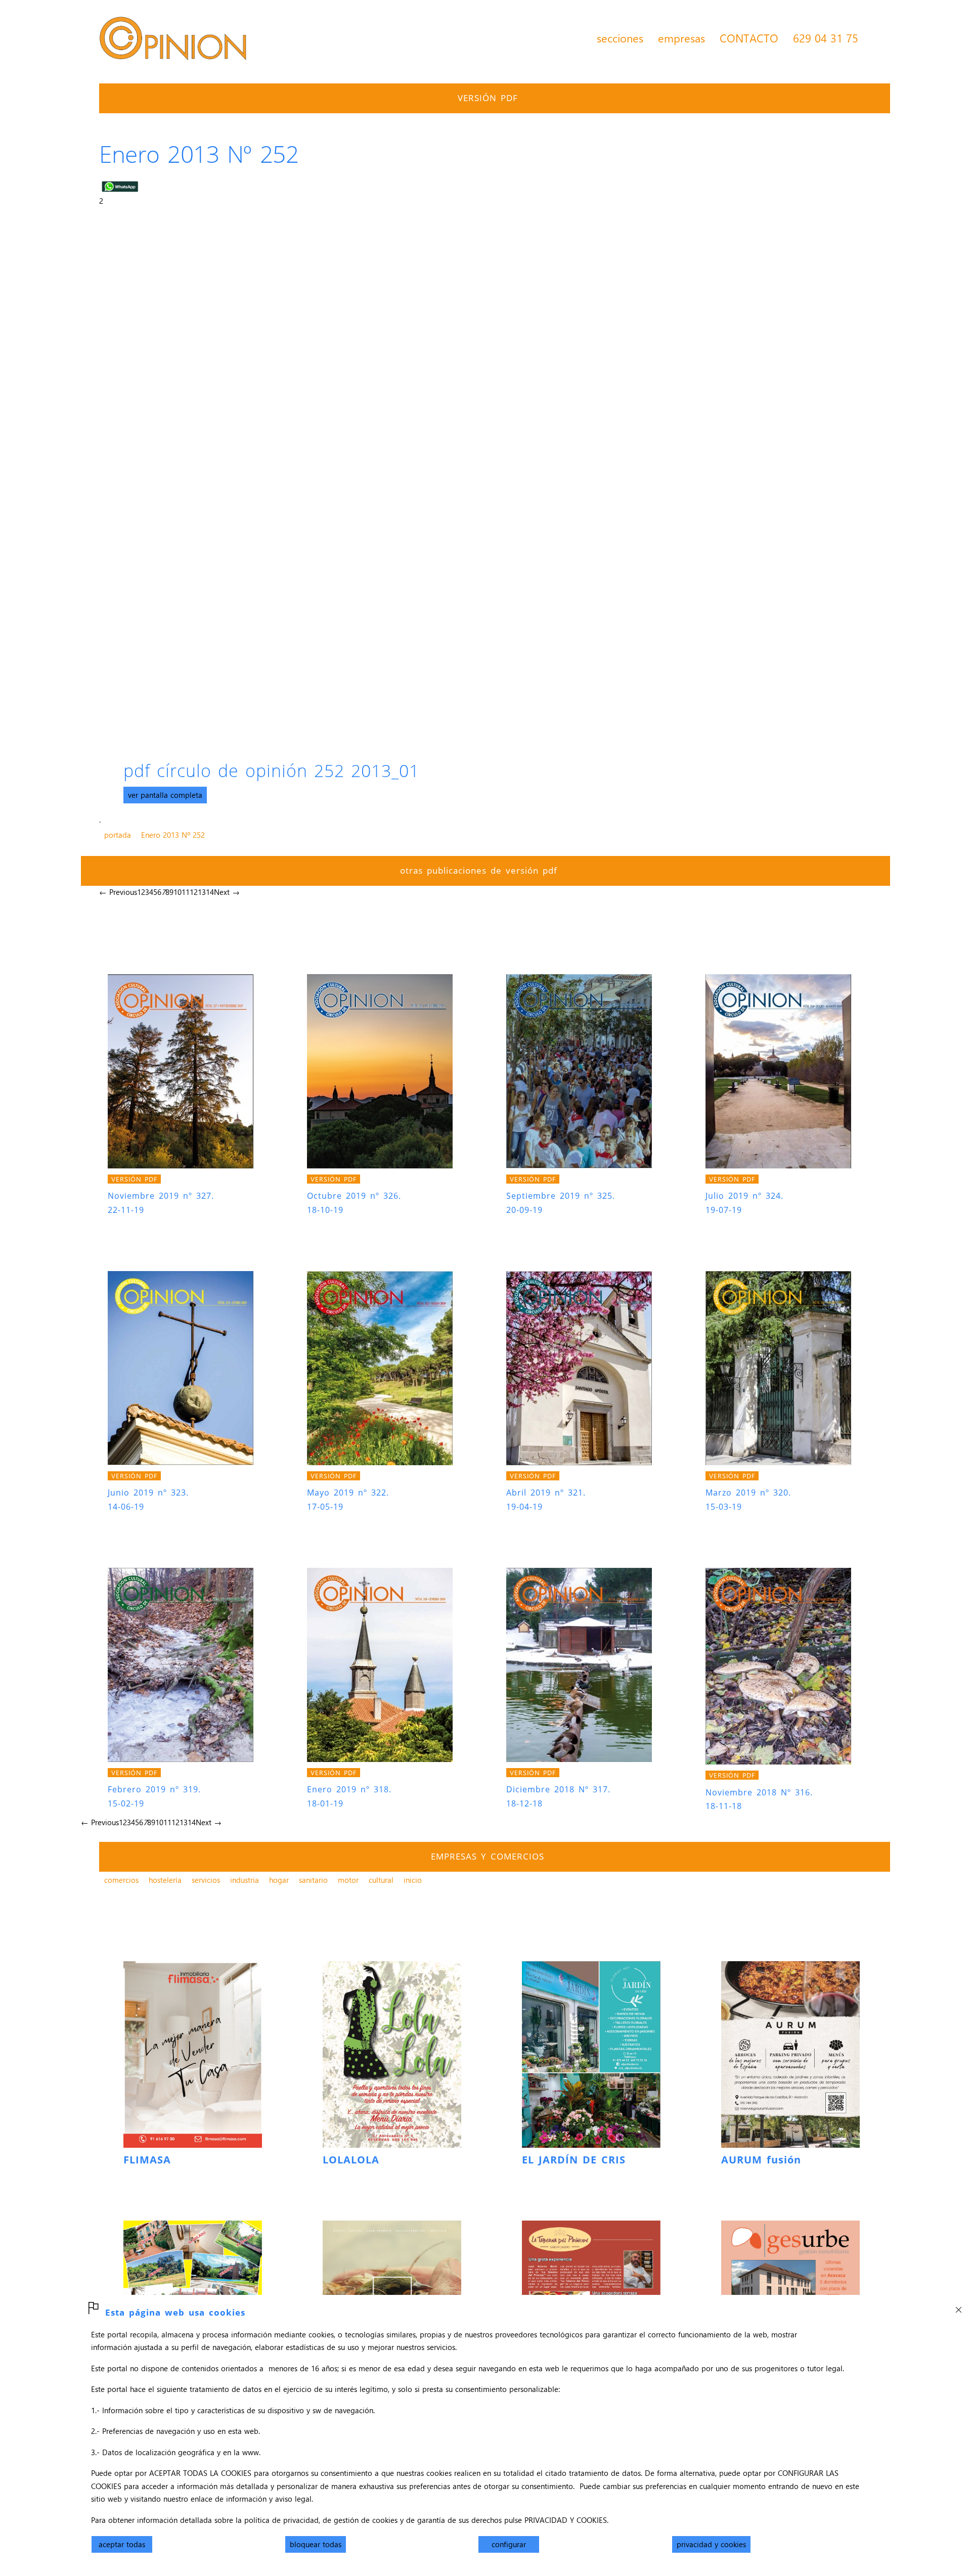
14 (210, 892)
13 (202, 892)
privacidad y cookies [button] (711, 2544)
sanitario (313, 1880)
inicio (413, 1880)
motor (348, 1880)
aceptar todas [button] (122, 2544)
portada (118, 835)
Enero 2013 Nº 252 (173, 835)
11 (186, 892)
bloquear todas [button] (316, 2544)
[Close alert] (958, 2307)
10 (178, 892)
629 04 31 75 (826, 38)
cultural (381, 1880)
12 (194, 892)
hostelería (165, 1880)
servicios (206, 1880)
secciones (620, 38)
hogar (279, 1880)
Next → (227, 892)
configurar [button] (509, 2544)
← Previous (118, 892)
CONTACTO (749, 38)
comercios (121, 1880)
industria (245, 1880)
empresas (681, 38)
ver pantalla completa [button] (165, 795)
